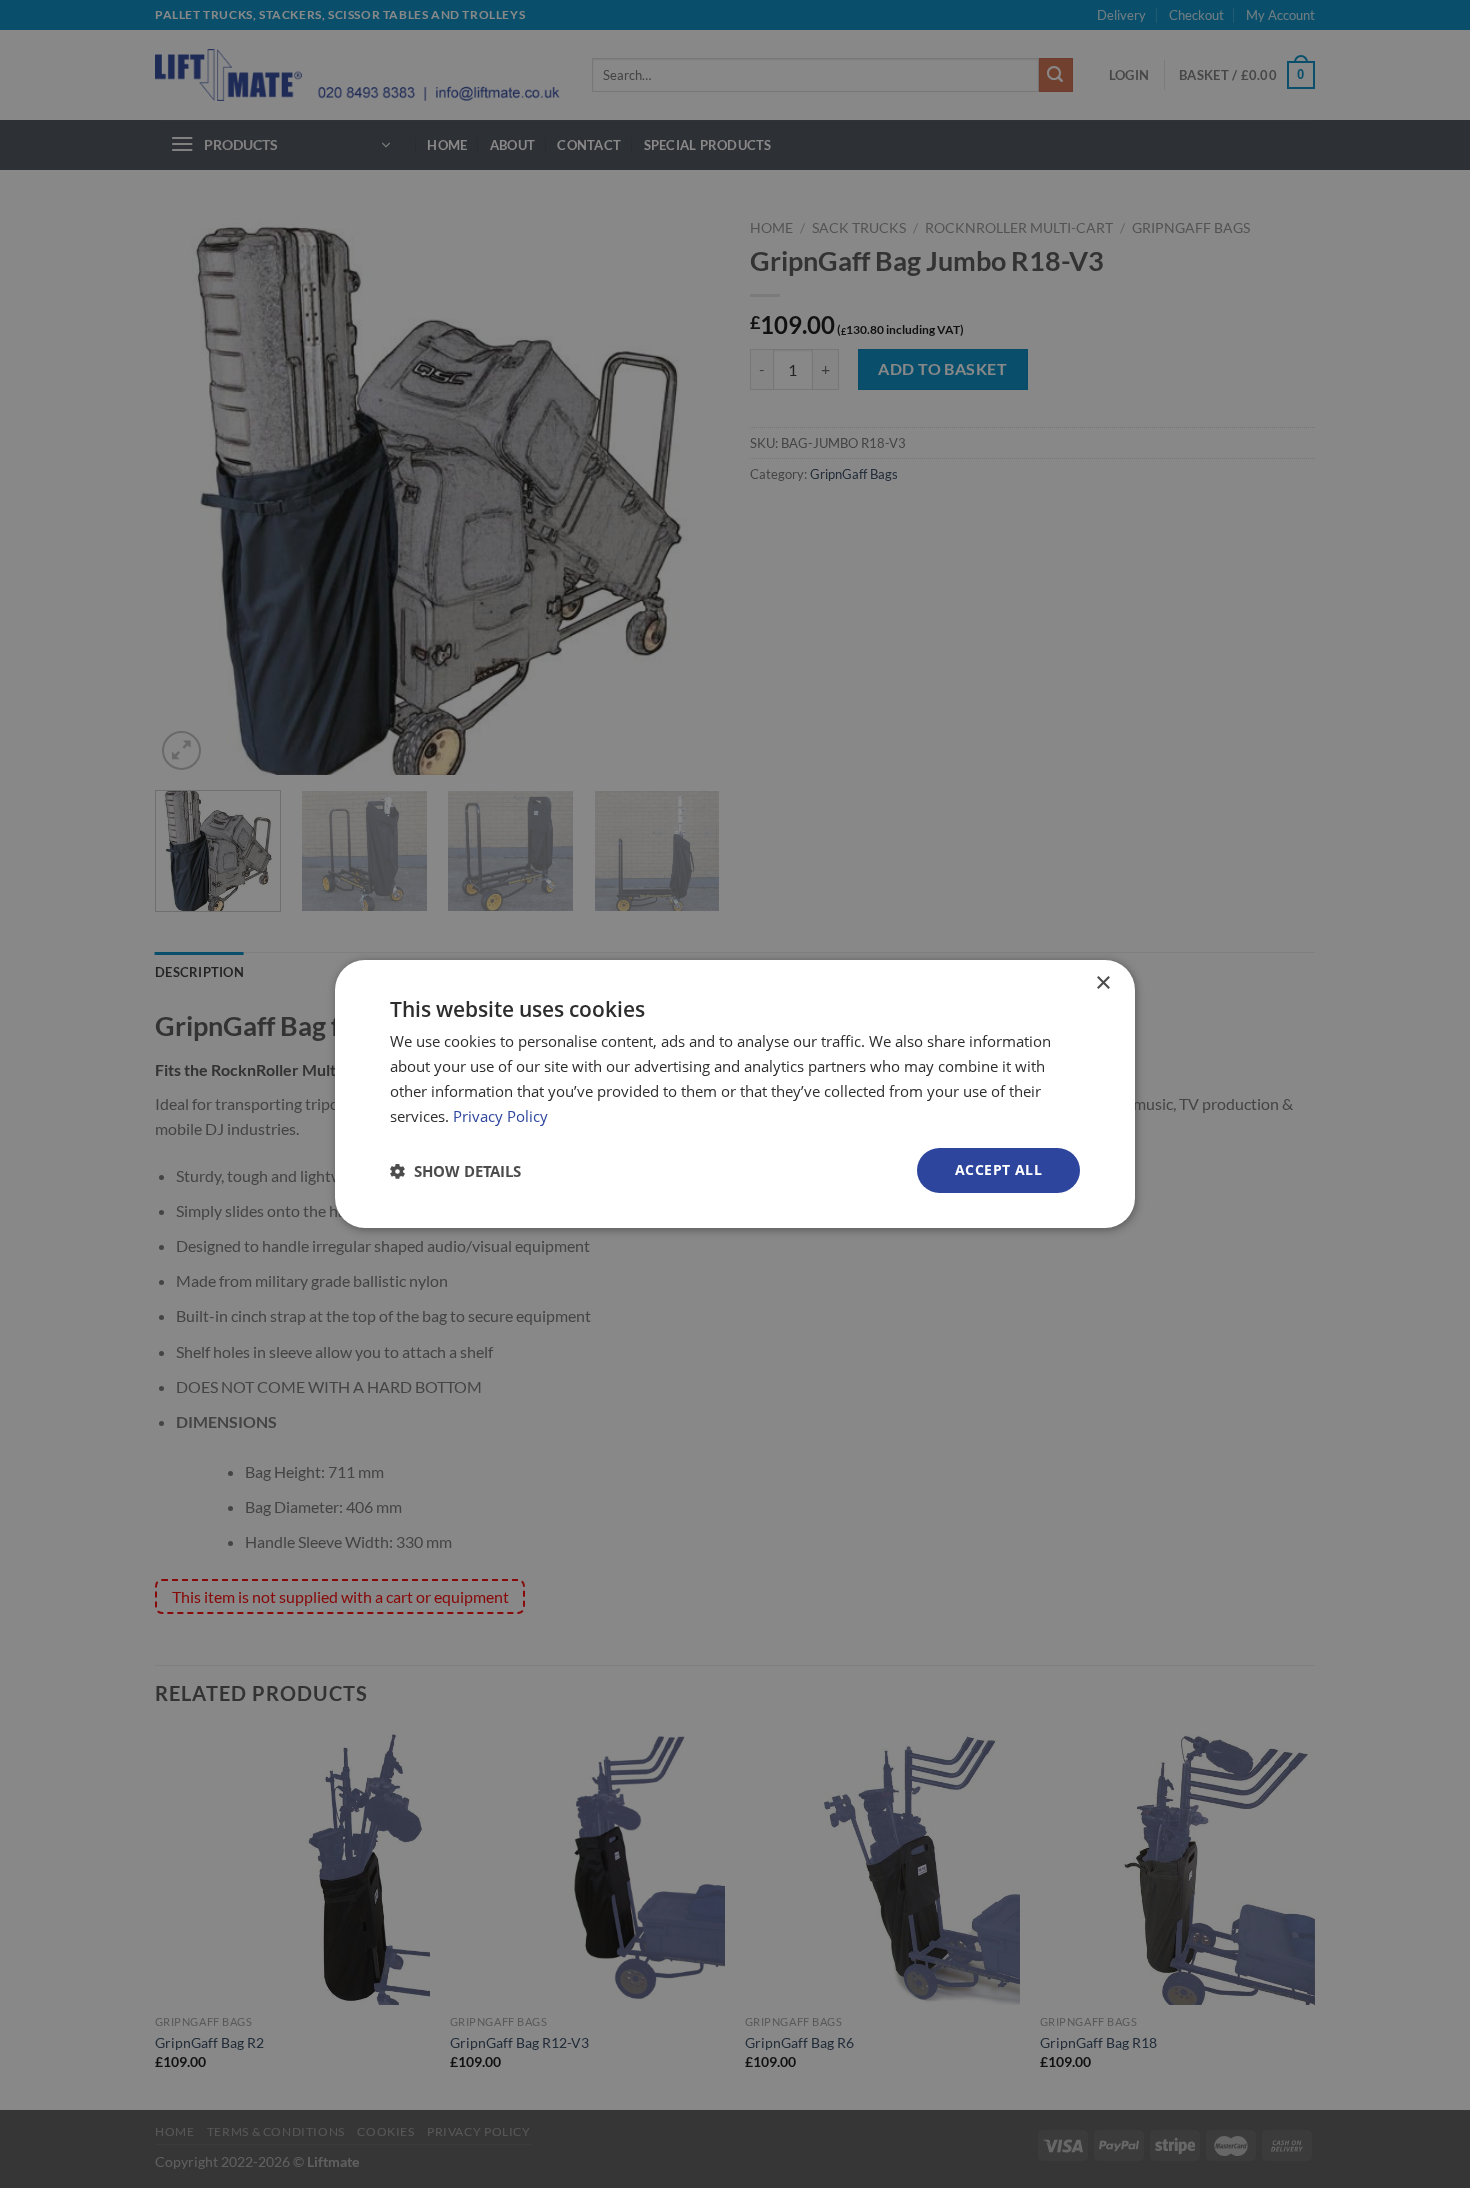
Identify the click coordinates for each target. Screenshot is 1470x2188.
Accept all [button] (998, 1169)
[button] (455, 1171)
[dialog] (735, 1094)
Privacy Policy (500, 1116)
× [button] (1102, 983)
